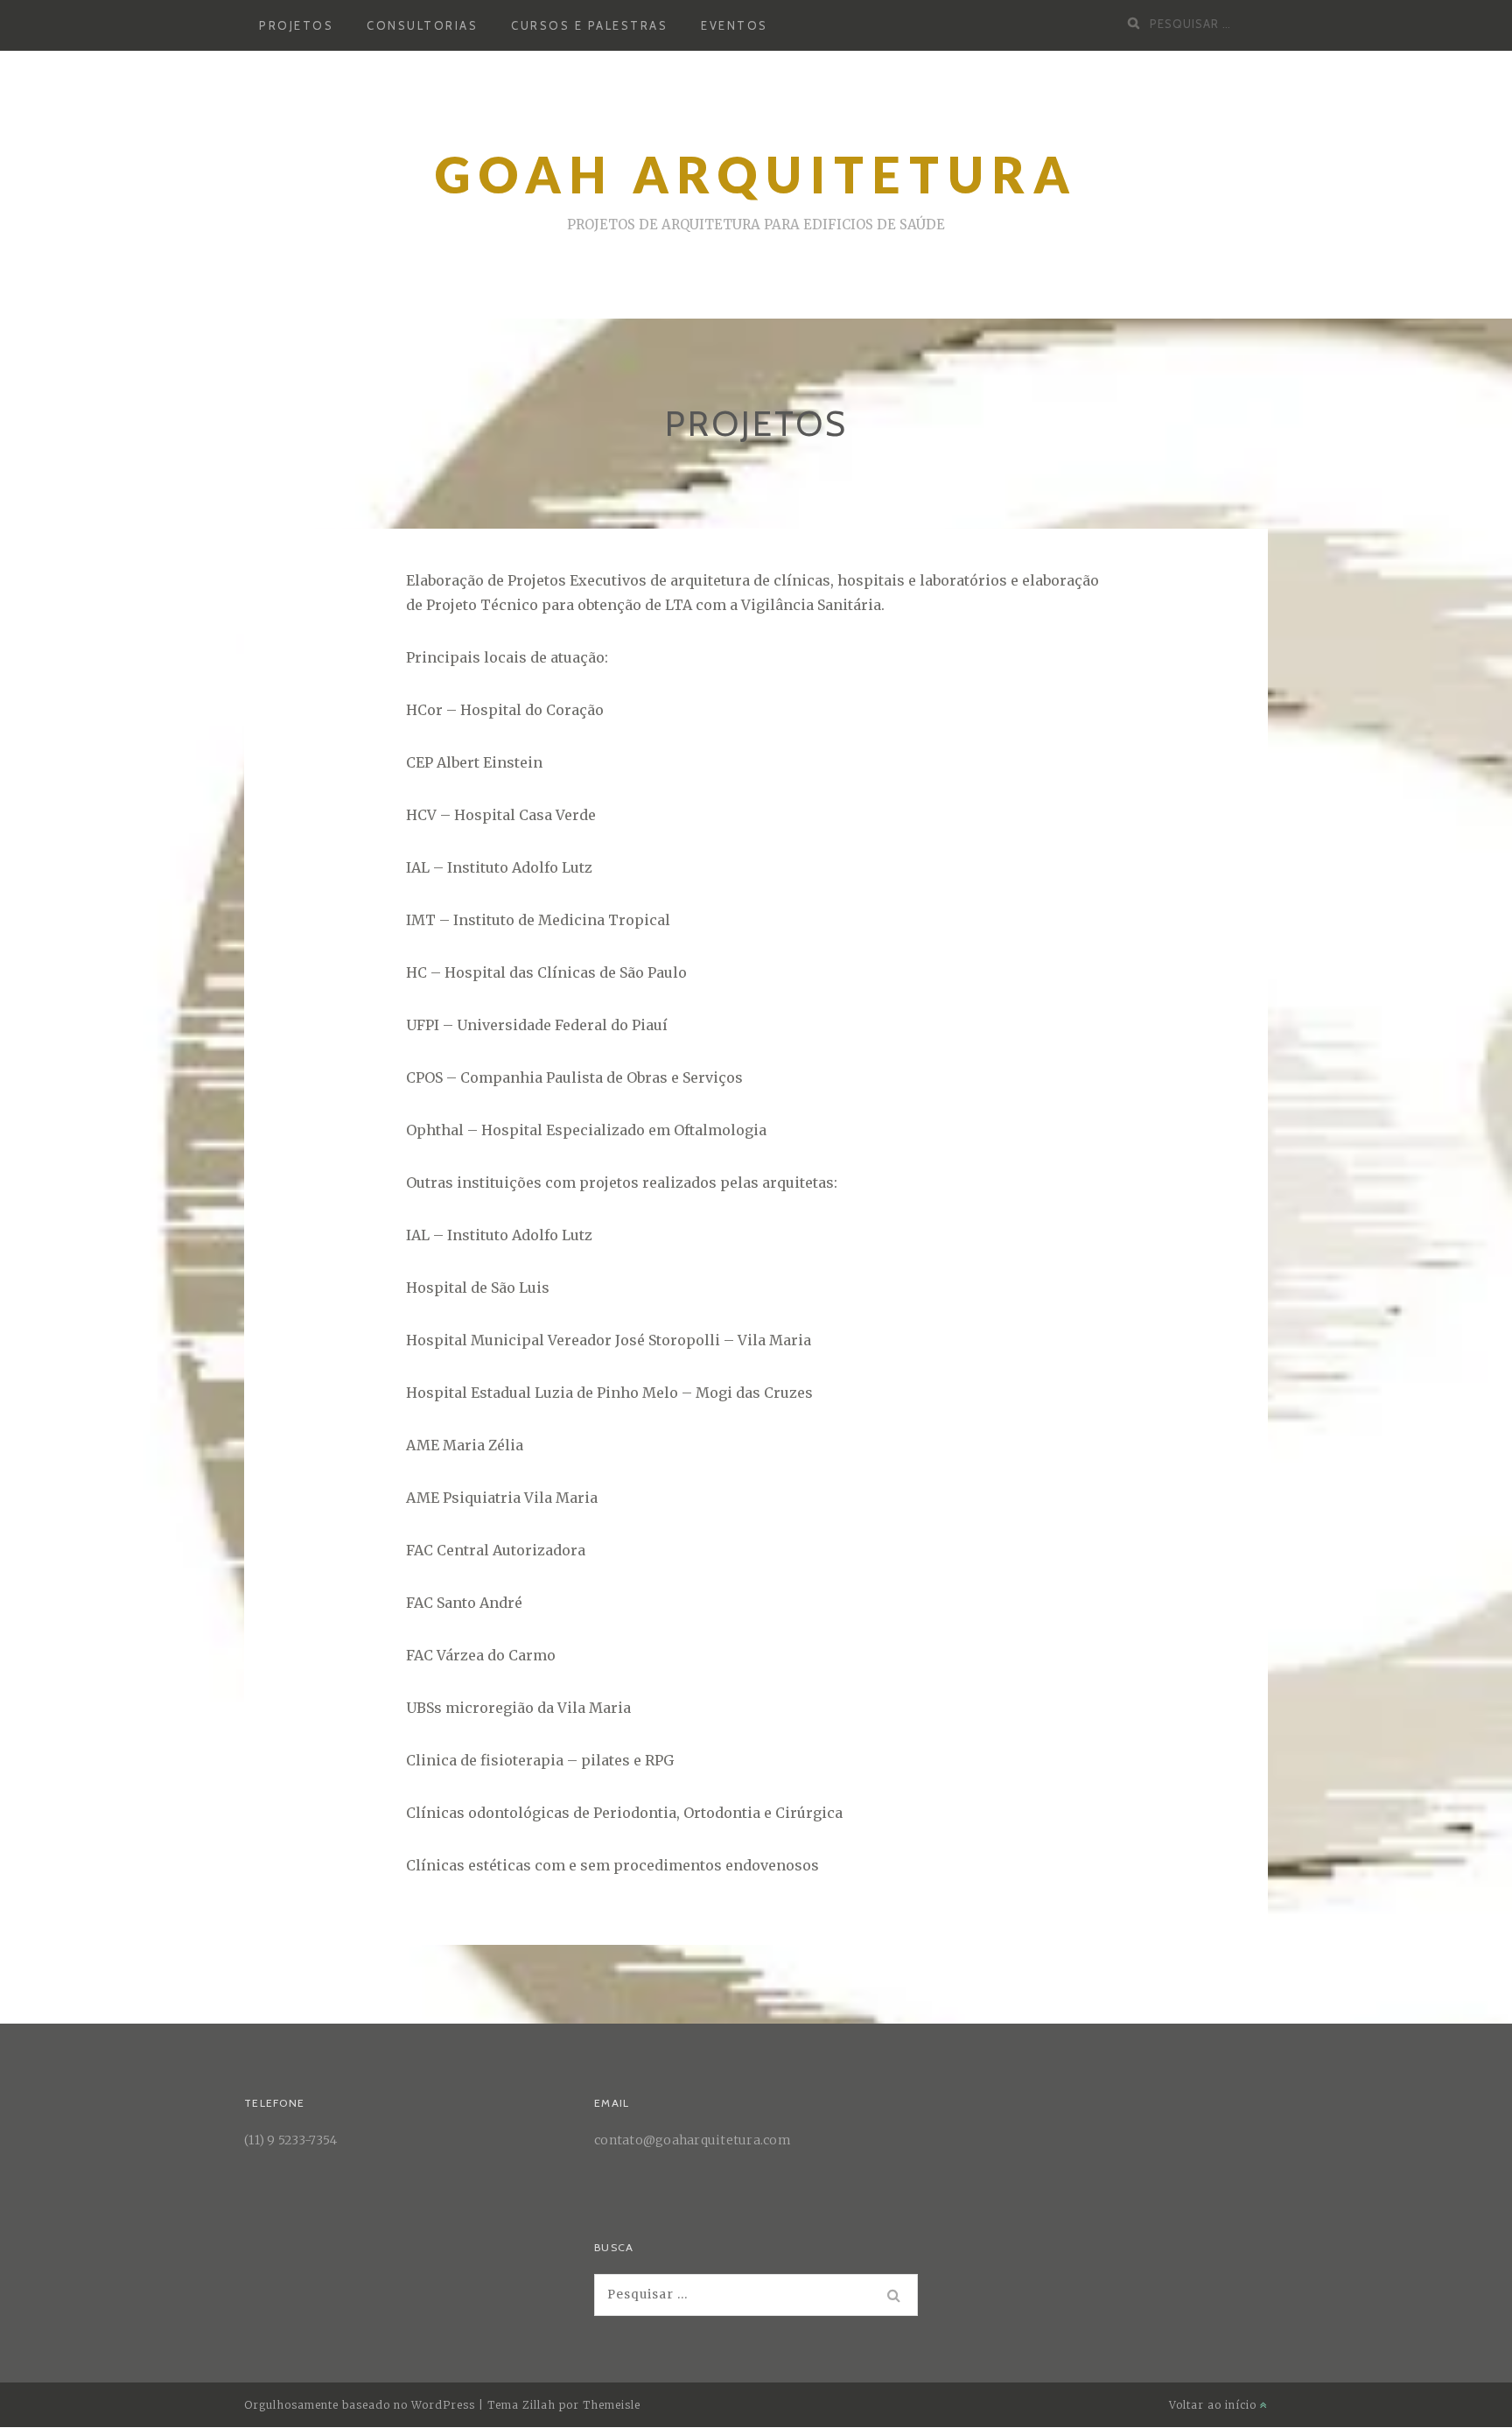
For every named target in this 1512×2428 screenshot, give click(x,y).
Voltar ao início (1214, 2405)
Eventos (735, 25)
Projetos (296, 25)
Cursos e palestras (589, 25)
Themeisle (612, 2405)
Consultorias (422, 25)
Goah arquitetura (756, 175)
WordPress (443, 2405)
